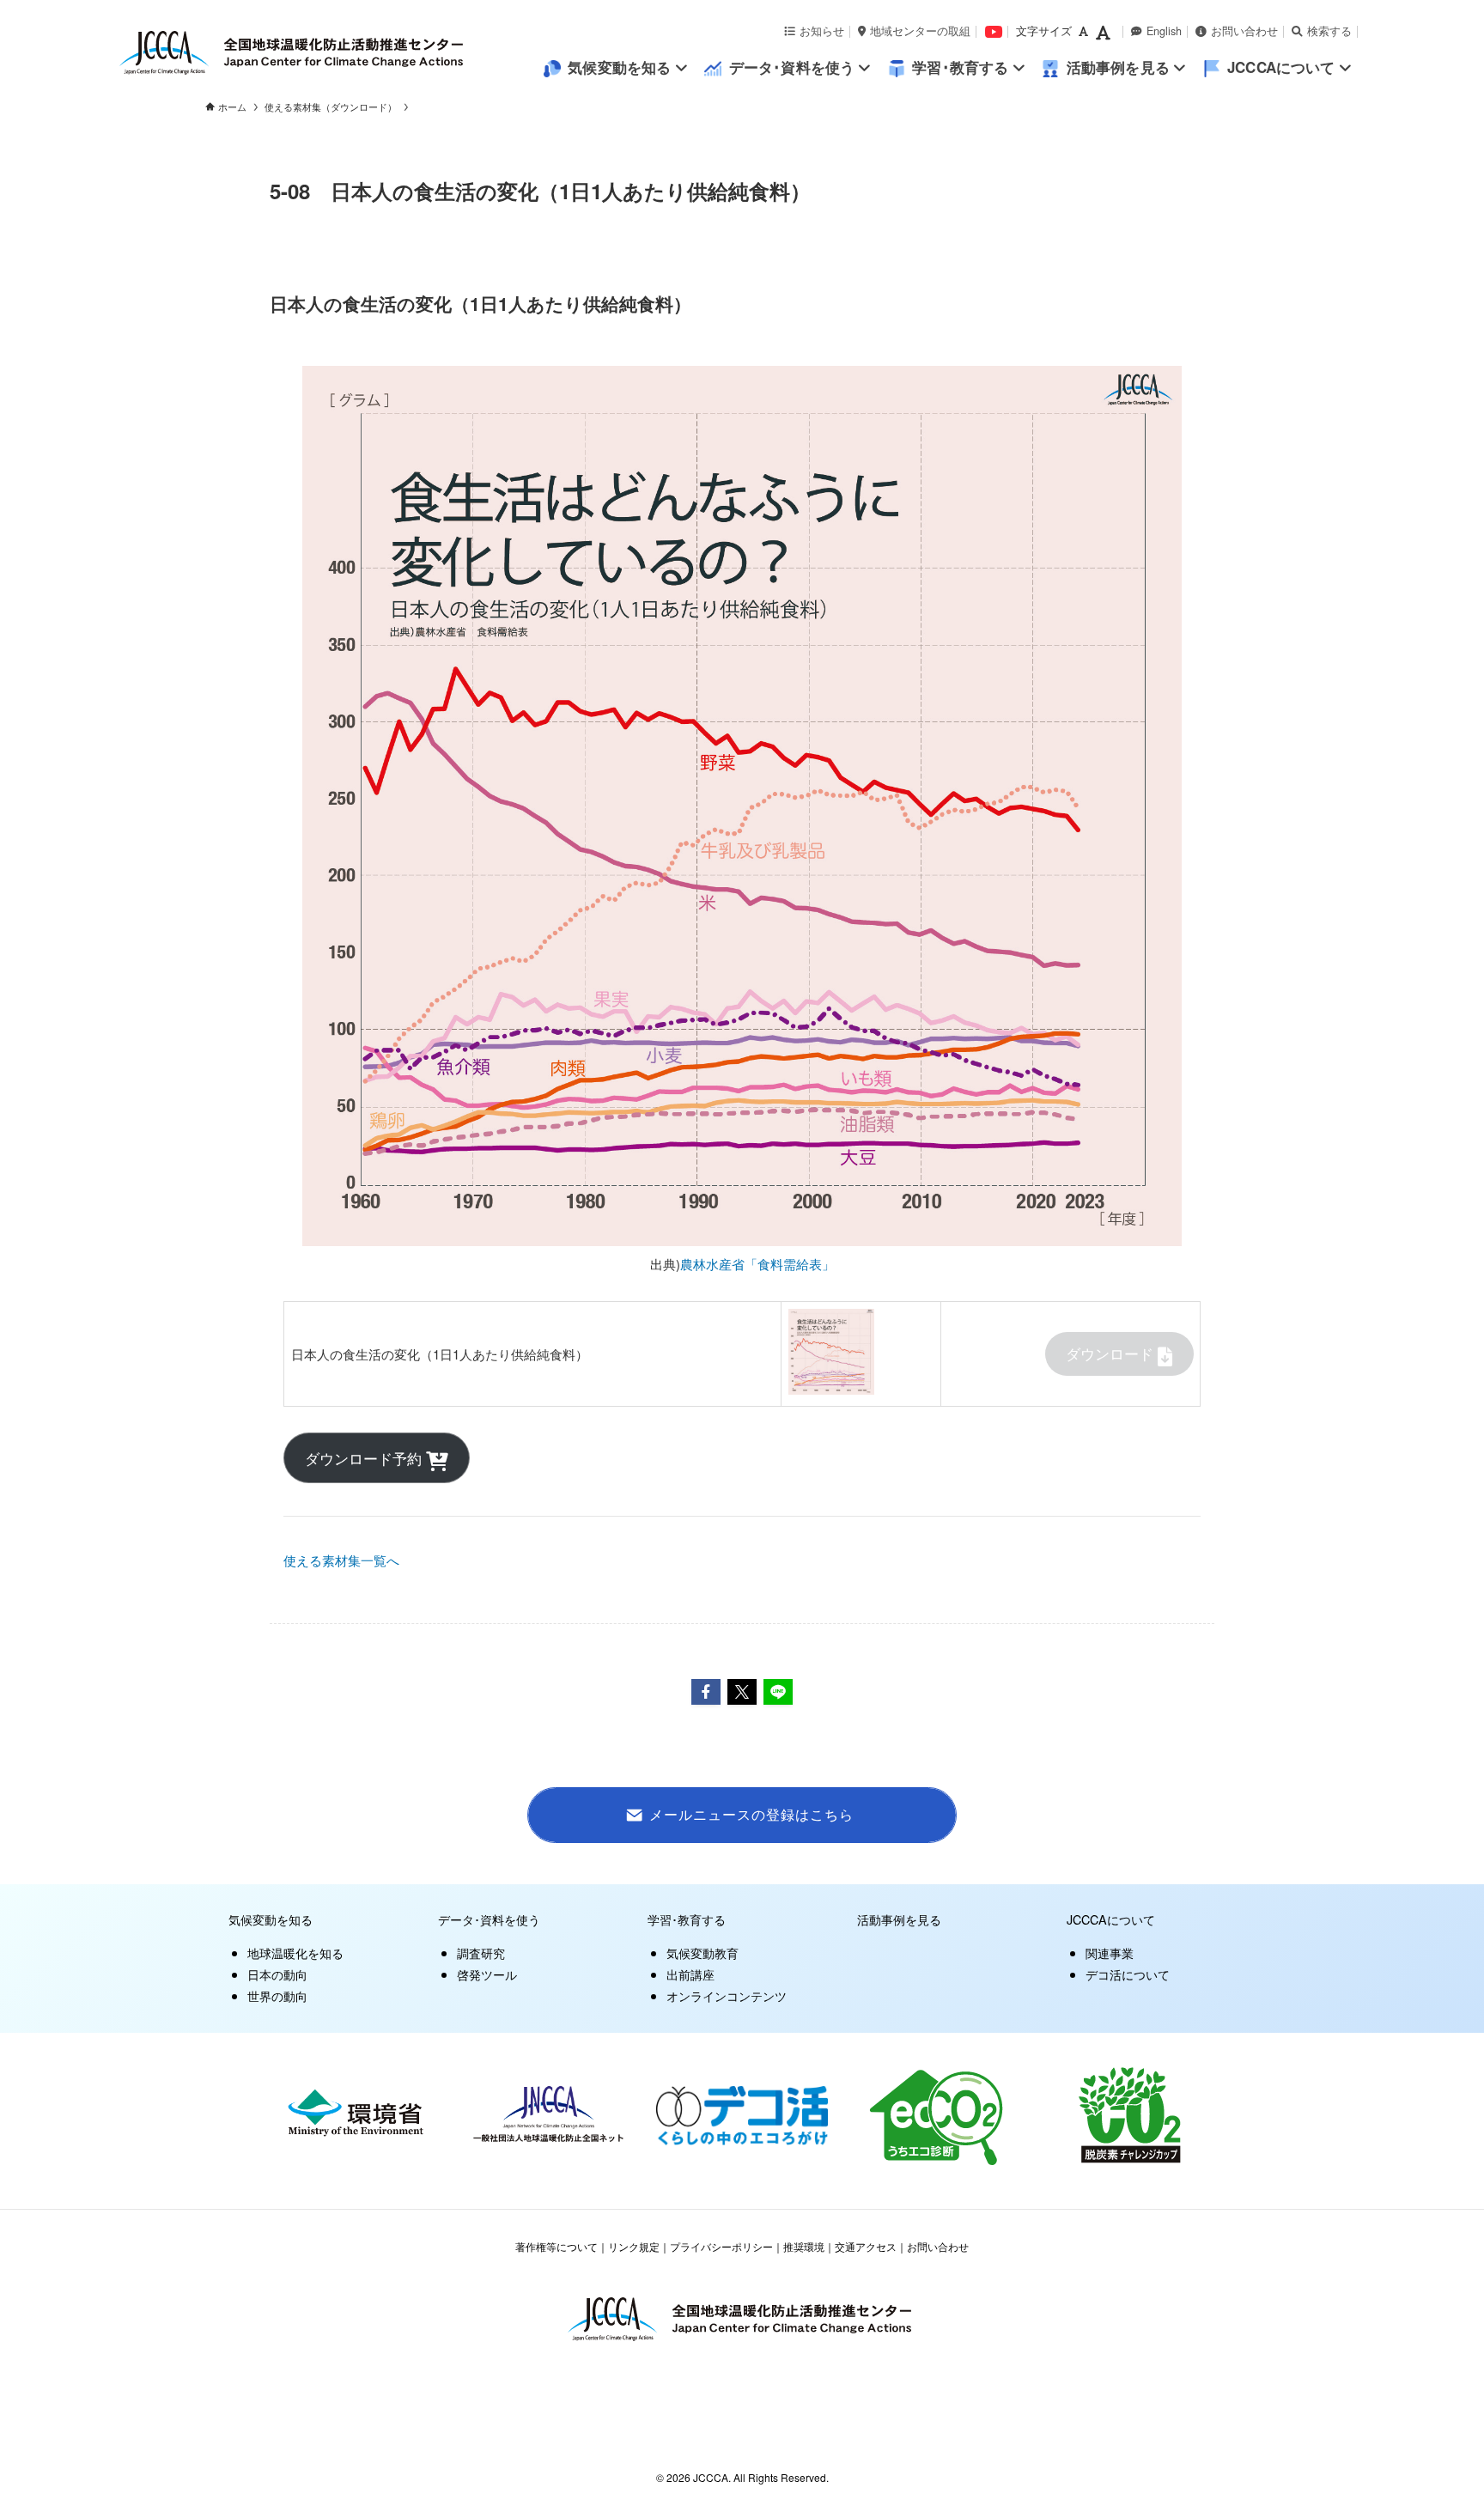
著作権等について (556, 2246)
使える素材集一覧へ (341, 1560)
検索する (1329, 31)
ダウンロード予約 (365, 1458)
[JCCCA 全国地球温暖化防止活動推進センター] (330, 53)
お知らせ (822, 31)
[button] (706, 1692)
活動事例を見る (899, 1919)
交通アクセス (866, 2246)
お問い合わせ (1244, 31)
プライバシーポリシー (721, 2246)
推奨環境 (804, 2246)
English (1164, 31)
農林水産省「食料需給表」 (757, 1264)
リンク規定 (634, 2246)
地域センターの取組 (920, 31)
